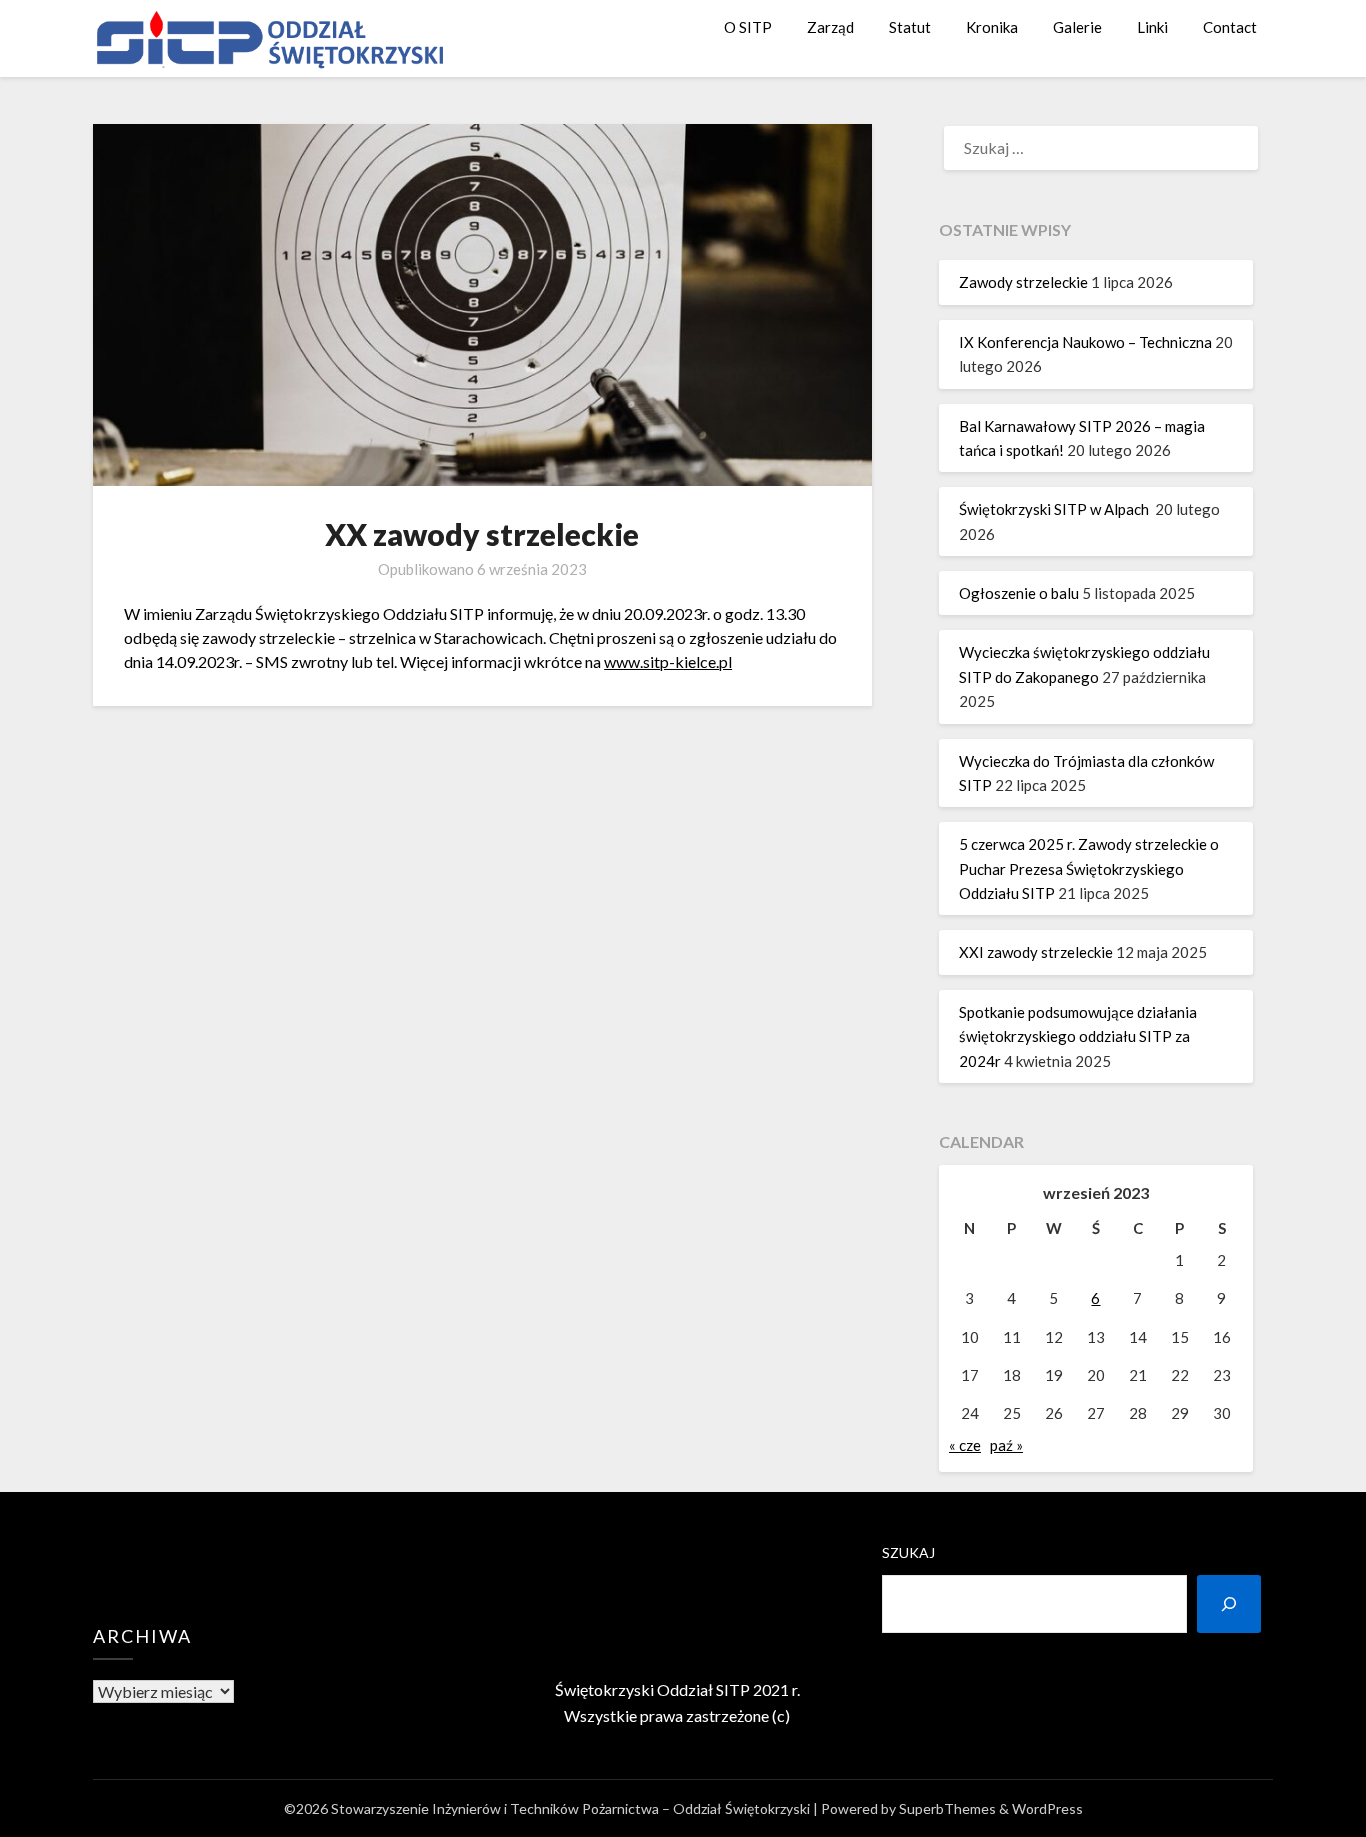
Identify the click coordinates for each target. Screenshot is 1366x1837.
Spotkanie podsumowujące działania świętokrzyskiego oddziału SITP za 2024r (1078, 1036)
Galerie (1077, 27)
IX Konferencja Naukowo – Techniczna (1085, 342)
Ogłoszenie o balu (1019, 593)
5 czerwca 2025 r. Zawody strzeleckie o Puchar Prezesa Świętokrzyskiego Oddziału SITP (1089, 868)
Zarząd (830, 27)
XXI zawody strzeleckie (1036, 952)
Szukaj (908, 1552)
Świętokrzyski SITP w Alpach (1055, 509)
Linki (1152, 27)
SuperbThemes (947, 1808)
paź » (1006, 1445)
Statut (910, 27)
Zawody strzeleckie (1023, 282)
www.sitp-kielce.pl (668, 661)
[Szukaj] (1229, 1604)
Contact (1230, 27)
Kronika (992, 27)
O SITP (748, 27)
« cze (965, 1445)
